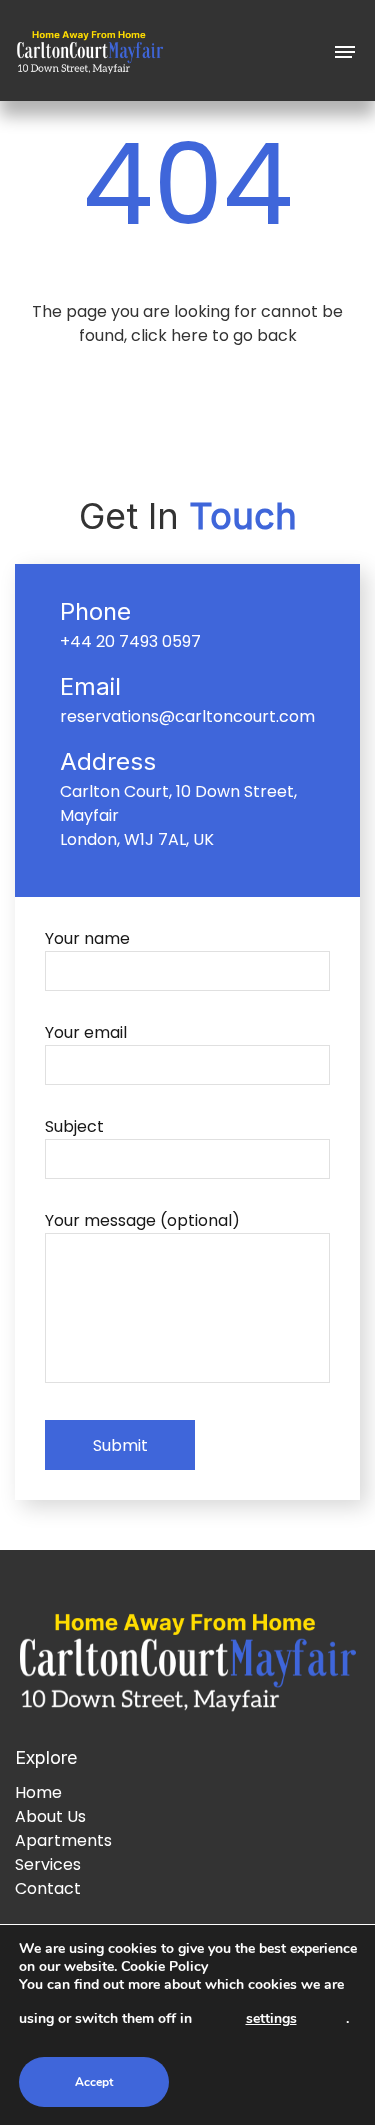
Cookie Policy (164, 1966)
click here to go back (214, 335)
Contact (48, 1888)
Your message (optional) (142, 1220)
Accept (94, 2082)
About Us (50, 1816)
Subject (74, 1126)
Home (38, 1792)
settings (271, 2018)
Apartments (63, 1840)
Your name (87, 938)
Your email (86, 1032)
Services (48, 1864)
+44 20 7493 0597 (130, 641)
